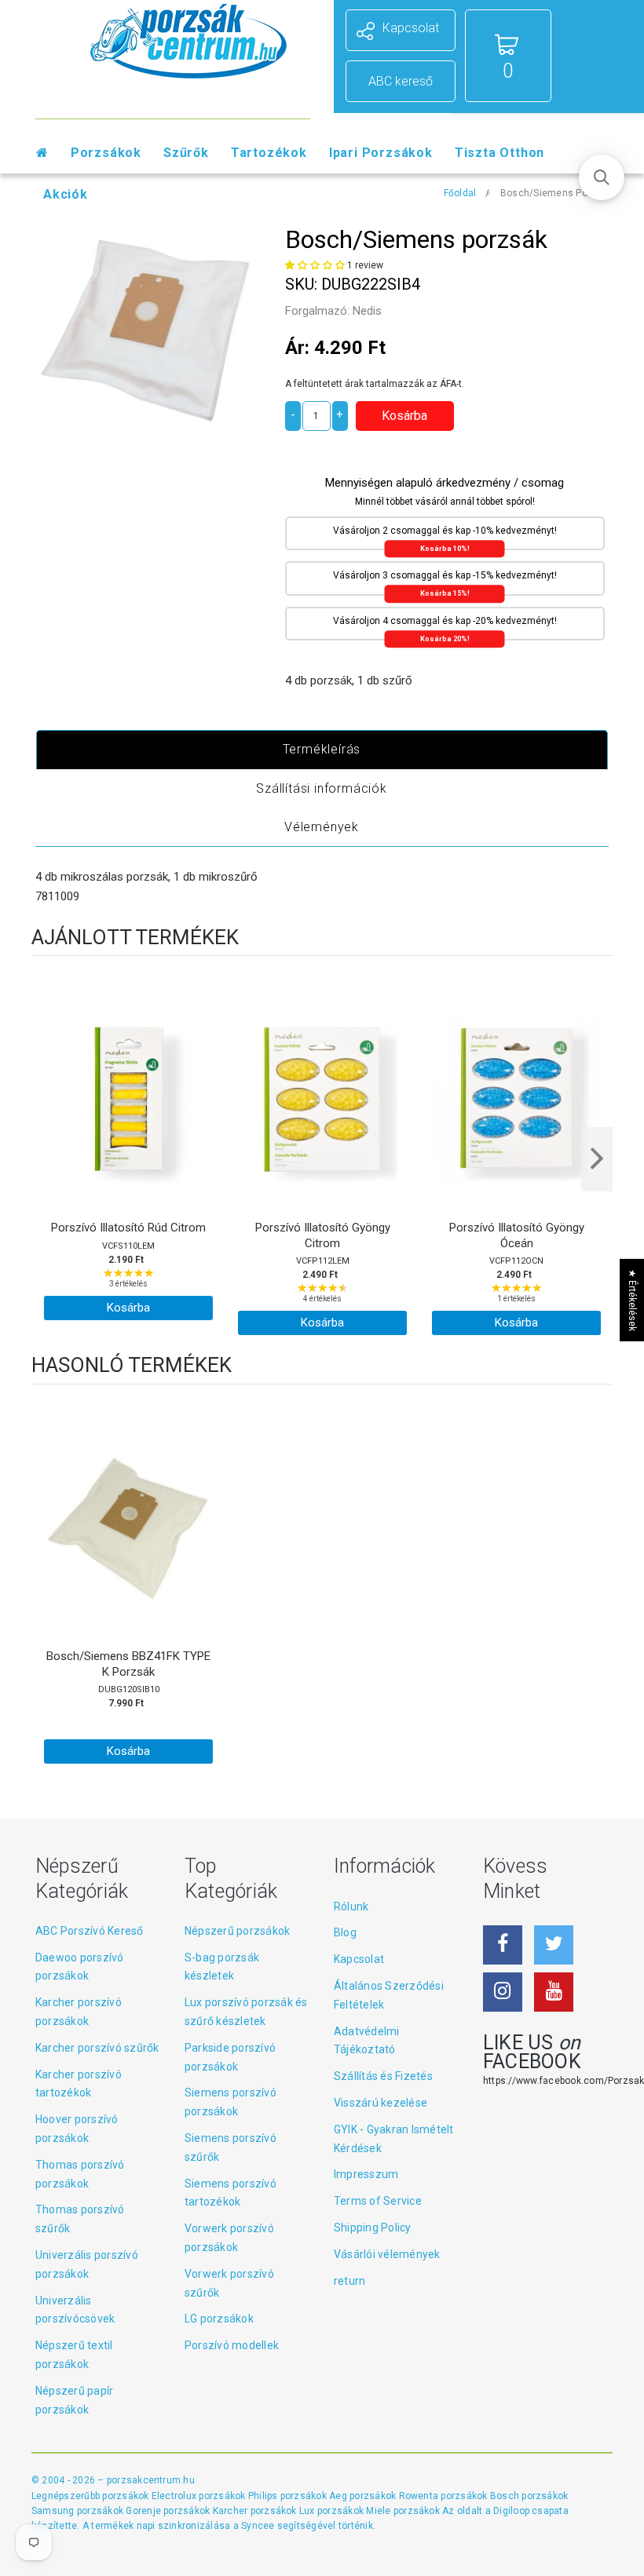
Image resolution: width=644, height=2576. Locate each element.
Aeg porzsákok (364, 2496)
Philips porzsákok (289, 2496)
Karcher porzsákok (256, 2511)
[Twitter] (554, 1945)
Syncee (258, 2526)
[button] (316, 265)
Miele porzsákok (404, 2511)
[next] (597, 1159)
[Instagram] (503, 1992)
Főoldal (460, 193)
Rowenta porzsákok (445, 2496)
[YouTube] (554, 1992)
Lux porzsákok (333, 2511)
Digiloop (511, 2511)
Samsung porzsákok (79, 2511)
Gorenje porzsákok (169, 2511)
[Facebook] (503, 1945)
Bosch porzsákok (529, 2496)
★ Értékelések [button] (632, 1300)
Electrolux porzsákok (199, 2496)
